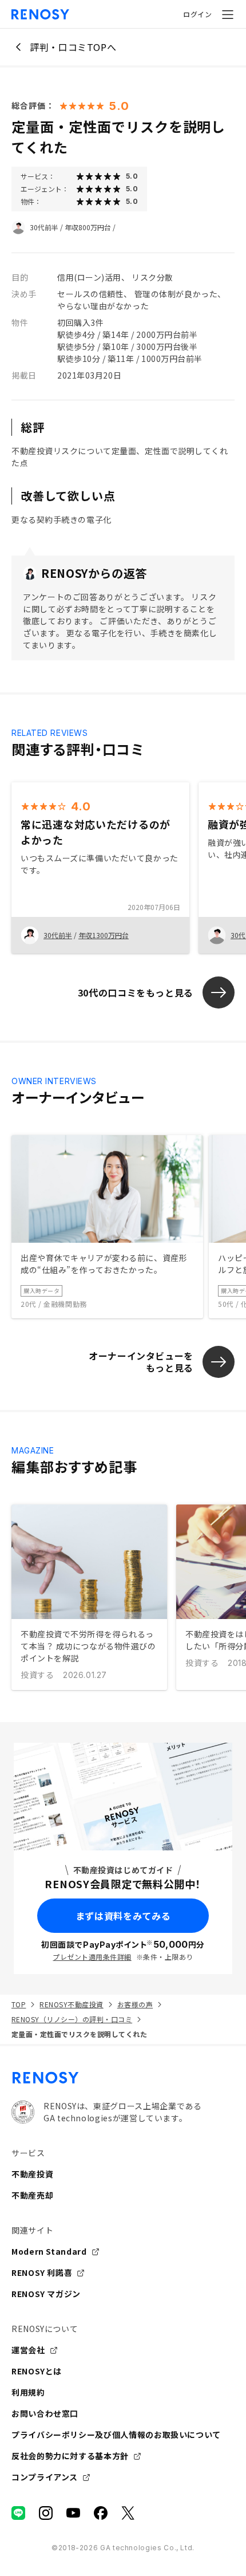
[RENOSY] (123, 2078)
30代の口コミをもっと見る (136, 992)
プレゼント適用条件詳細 (92, 1957)
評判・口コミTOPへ (73, 47)
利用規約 (28, 2392)
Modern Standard (49, 2251)
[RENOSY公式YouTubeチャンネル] (73, 2513)
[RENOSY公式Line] (18, 2513)
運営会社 (28, 2350)
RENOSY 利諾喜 (42, 2272)
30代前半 (44, 227)
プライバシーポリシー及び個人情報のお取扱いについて (116, 2435)
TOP (19, 2004)
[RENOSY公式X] (128, 2513)
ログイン (197, 14)
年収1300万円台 (104, 935)
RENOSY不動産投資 (71, 2004)
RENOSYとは (37, 2371)
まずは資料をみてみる (123, 1916)
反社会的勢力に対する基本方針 (70, 2456)
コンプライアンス (45, 2477)
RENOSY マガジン (46, 2294)
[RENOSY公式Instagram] (46, 2513)
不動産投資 (32, 2174)
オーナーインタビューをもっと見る (141, 1362)
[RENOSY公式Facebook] (101, 2513)
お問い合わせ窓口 (45, 2413)
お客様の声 (135, 2004)
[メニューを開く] (228, 14)
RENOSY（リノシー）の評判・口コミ (72, 2019)
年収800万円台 (88, 227)
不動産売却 (32, 2195)
